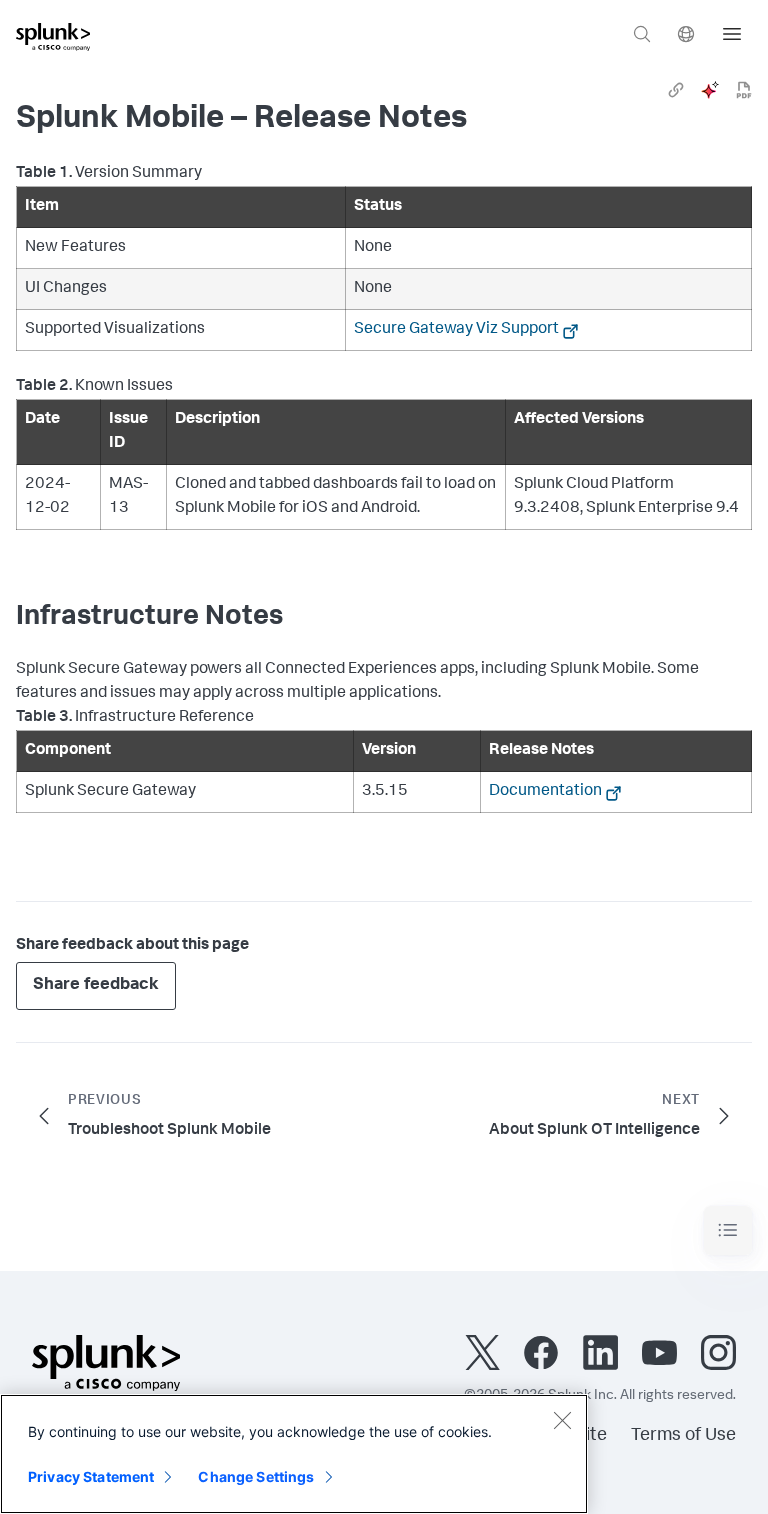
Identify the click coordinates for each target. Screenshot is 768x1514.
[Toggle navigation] (728, 1230)
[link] (676, 90)
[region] (294, 1454)
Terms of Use (683, 1436)
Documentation (545, 792)
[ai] (710, 90)
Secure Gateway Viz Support (456, 330)
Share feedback (96, 985)
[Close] (562, 1420)
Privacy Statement (91, 1476)
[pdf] (744, 90)
